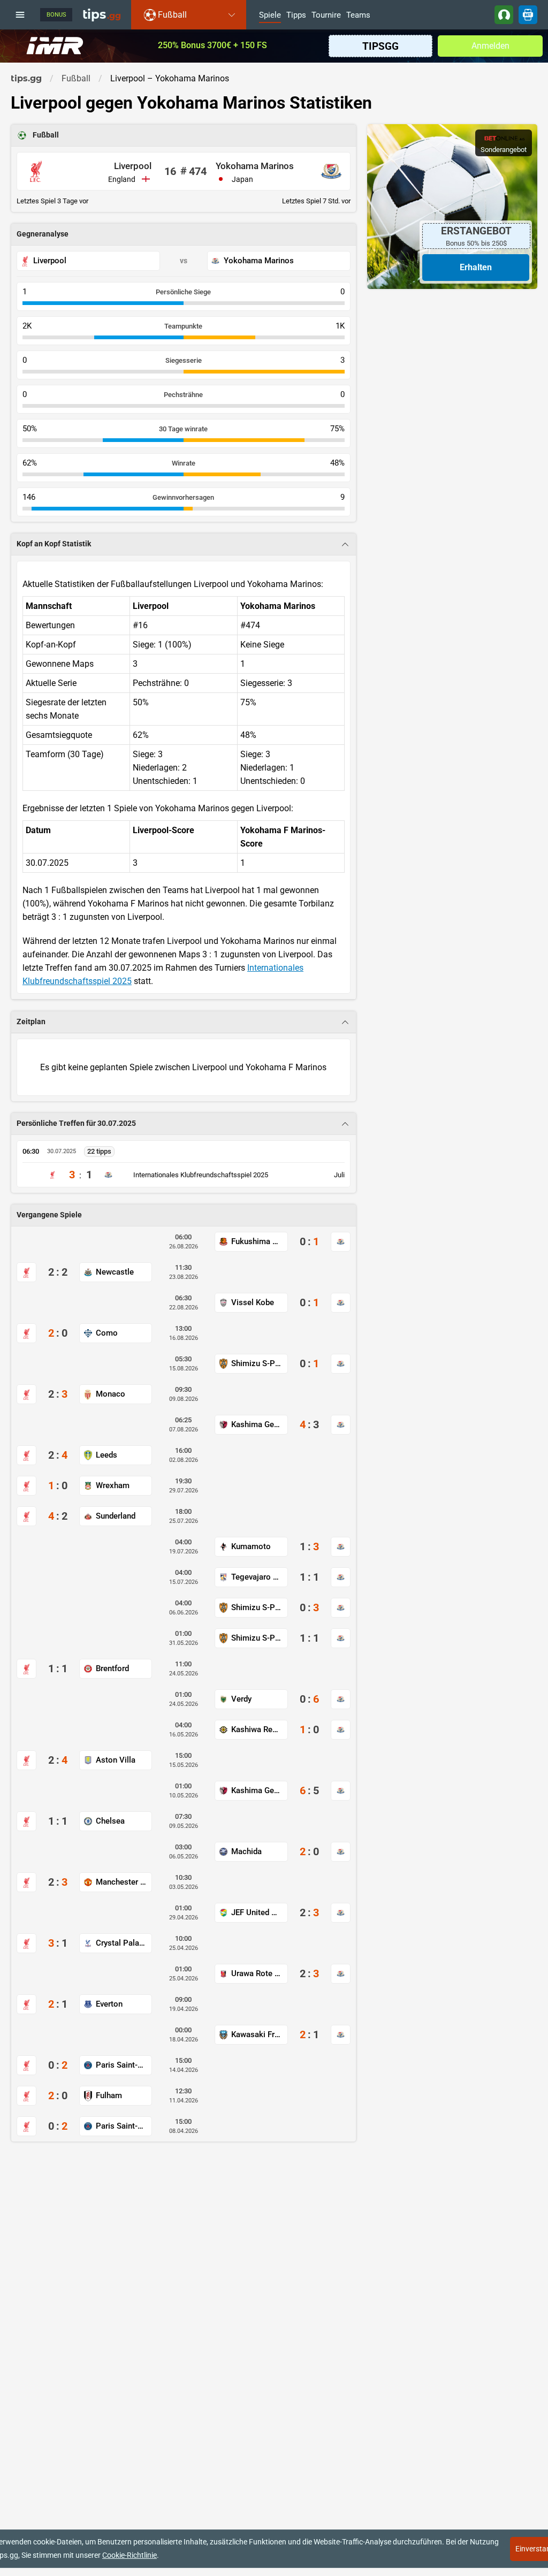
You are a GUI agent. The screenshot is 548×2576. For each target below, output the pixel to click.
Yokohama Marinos (255, 166)
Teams (358, 16)
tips (102, 14)
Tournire (326, 16)
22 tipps (99, 1151)
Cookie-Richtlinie (130, 2555)
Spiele (270, 16)
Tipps (296, 16)
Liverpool (133, 166)
